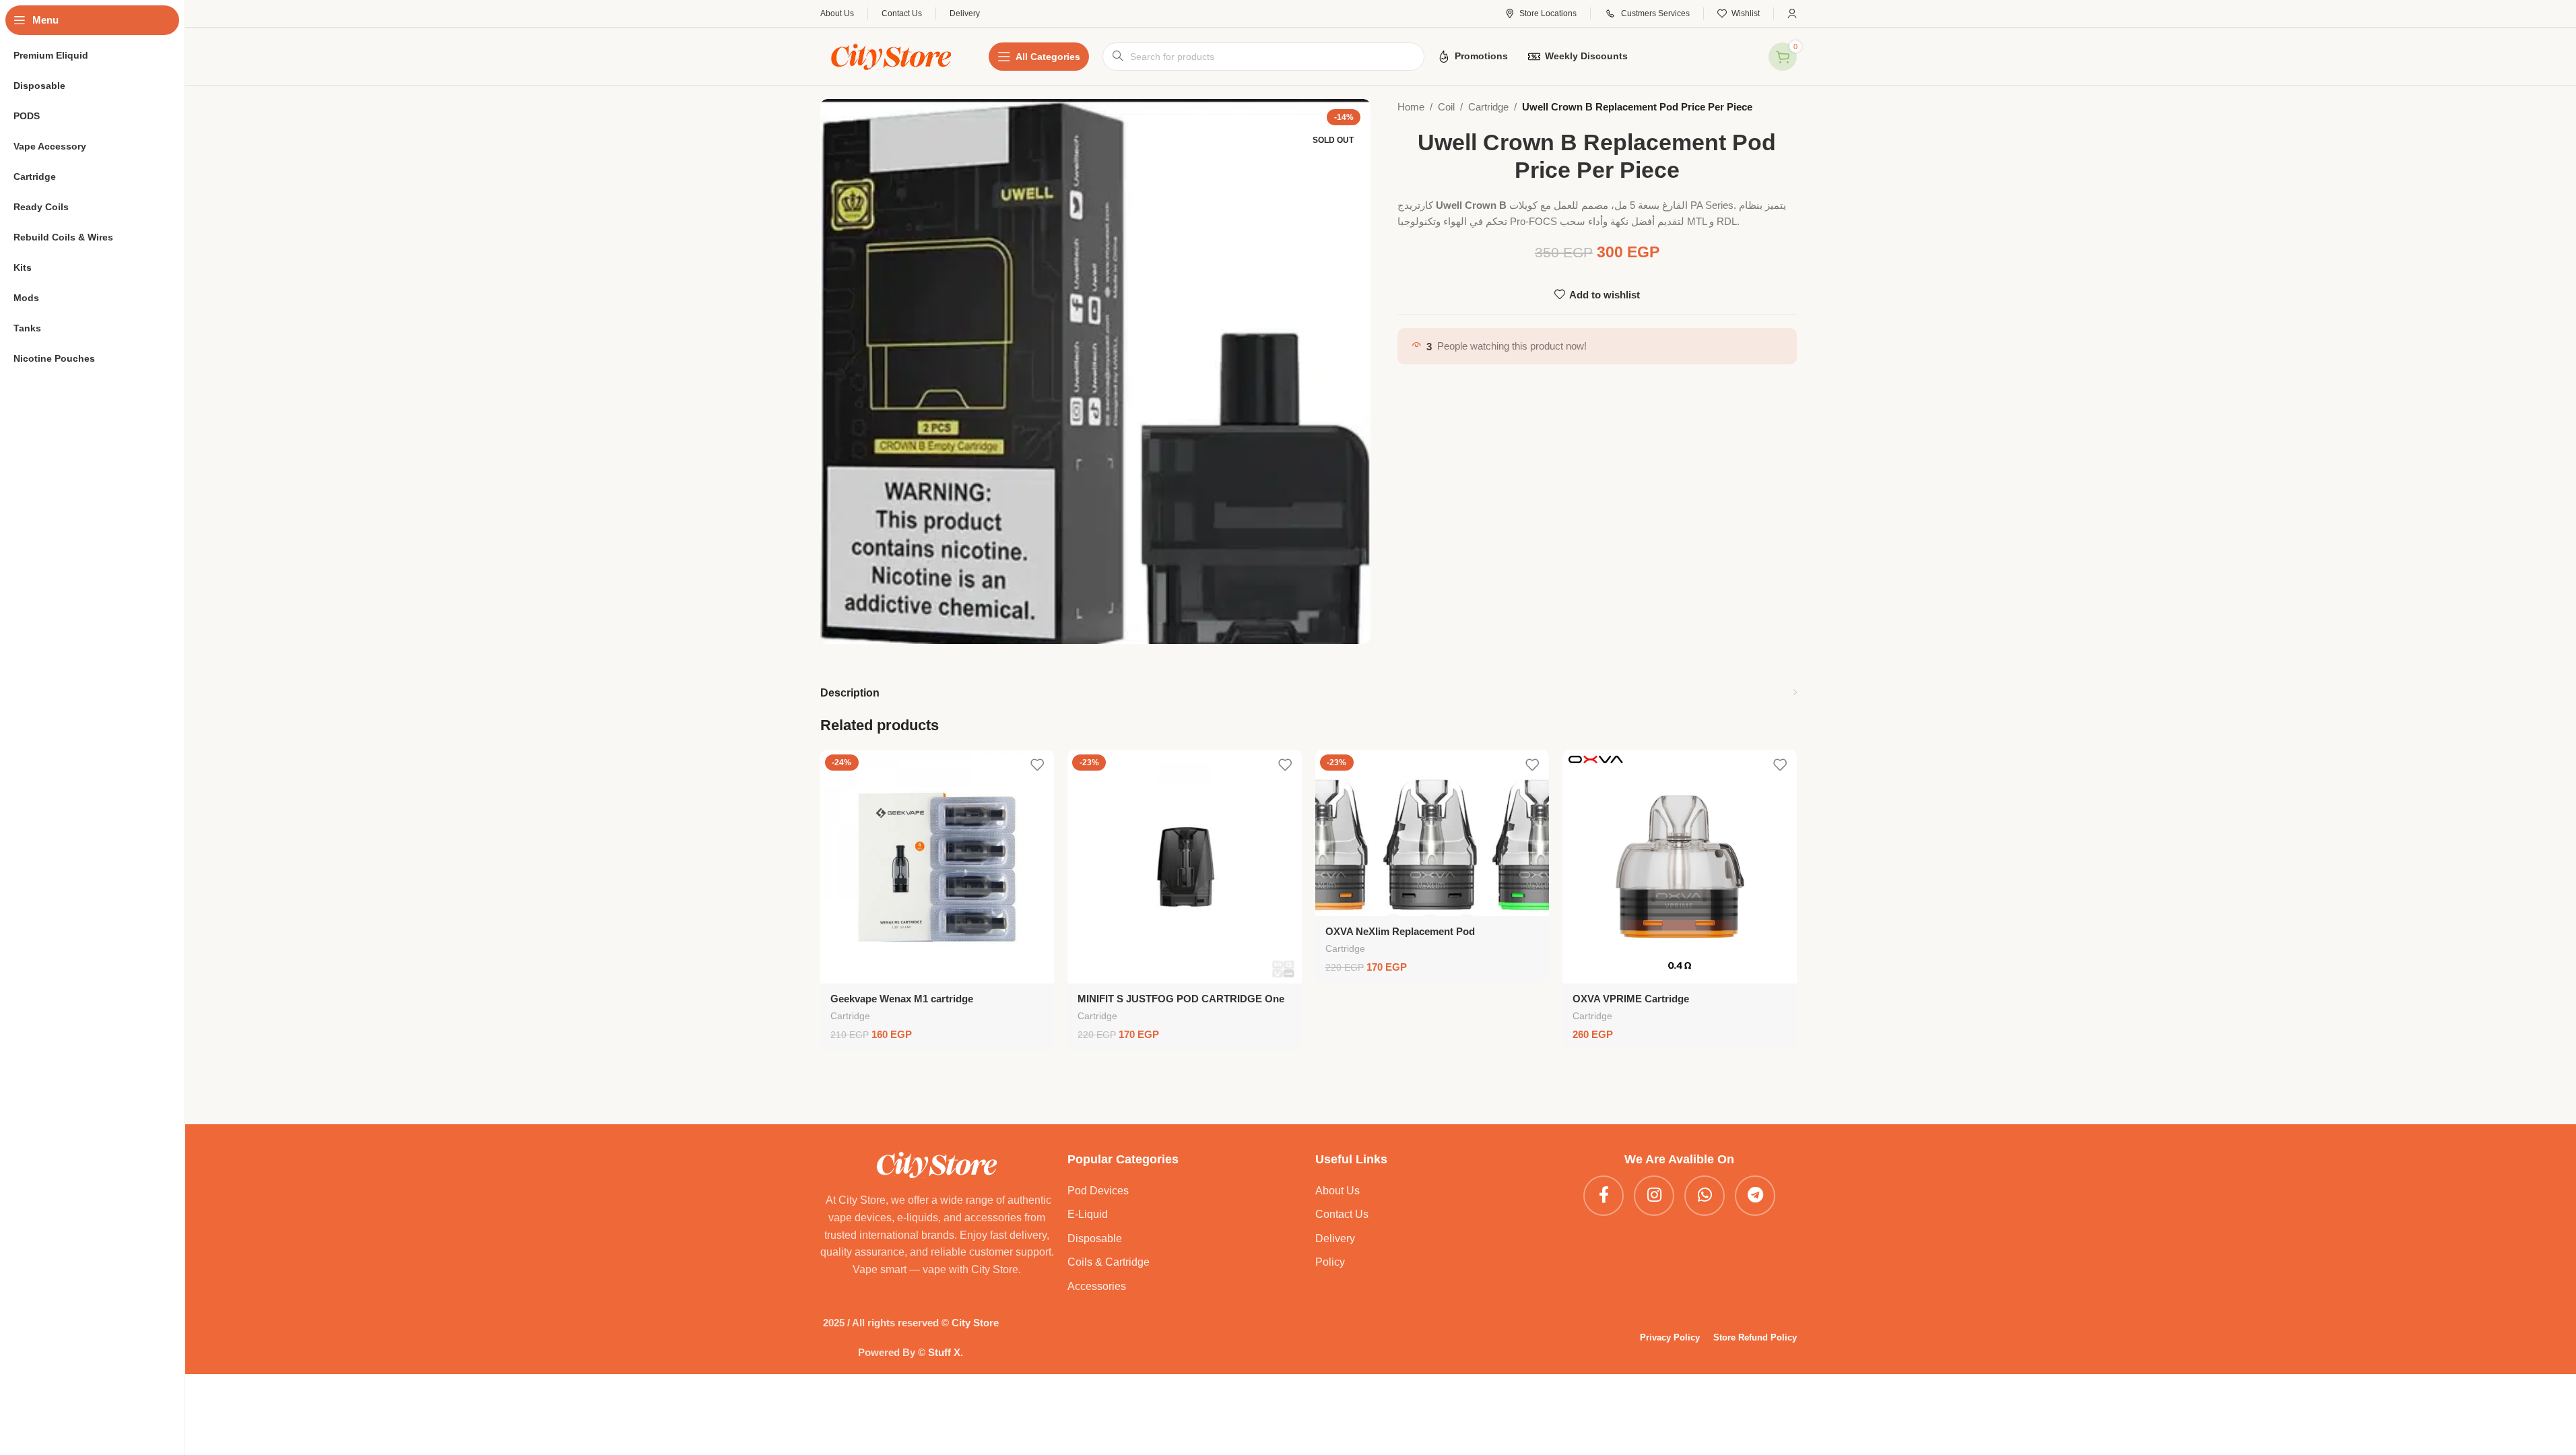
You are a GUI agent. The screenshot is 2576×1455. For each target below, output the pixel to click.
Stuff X (944, 1352)
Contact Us (1342, 1214)
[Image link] (937, 1164)
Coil (1446, 107)
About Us (1337, 1191)
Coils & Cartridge (1109, 1262)
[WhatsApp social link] (1705, 1196)
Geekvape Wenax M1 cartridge (902, 999)
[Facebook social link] (1604, 1196)
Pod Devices (1098, 1191)
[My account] (1792, 13)
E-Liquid (1088, 1214)
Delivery (1335, 1238)
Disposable (1095, 1238)
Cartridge (1488, 107)
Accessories (1097, 1286)
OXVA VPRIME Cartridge (1631, 999)
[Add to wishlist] (1037, 765)
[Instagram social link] (1654, 1196)
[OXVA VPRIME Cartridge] (1680, 867)
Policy (1330, 1262)
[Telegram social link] (1755, 1196)
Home (1411, 107)
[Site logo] (891, 55)
